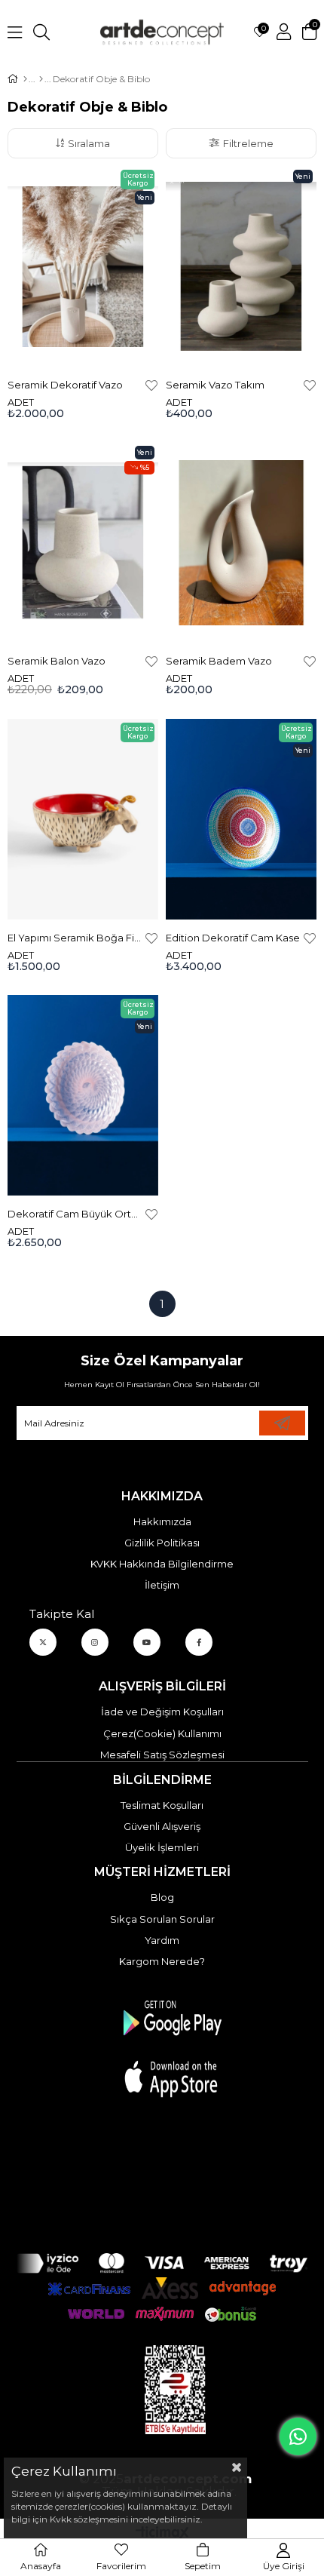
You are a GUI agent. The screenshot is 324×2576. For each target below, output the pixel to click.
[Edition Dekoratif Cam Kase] (241, 819)
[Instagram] (95, 1642)
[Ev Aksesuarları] (41, 79)
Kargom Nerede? (162, 1961)
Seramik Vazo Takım (215, 385)
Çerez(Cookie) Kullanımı (162, 1733)
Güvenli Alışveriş (162, 1826)
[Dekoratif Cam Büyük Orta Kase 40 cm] (83, 1095)
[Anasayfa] (25, 79)
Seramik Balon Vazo (57, 661)
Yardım (162, 1940)
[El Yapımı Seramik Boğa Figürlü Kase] (83, 819)
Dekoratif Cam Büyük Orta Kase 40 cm (75, 1214)
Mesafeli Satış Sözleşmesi (162, 1755)
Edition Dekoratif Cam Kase (233, 938)
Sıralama (89, 143)
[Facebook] (199, 1642)
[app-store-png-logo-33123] (171, 2048)
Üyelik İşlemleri (162, 1847)
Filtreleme (248, 143)
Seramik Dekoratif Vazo (65, 385)
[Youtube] (147, 1642)
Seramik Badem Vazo (219, 661)
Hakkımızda (162, 1521)
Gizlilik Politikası (162, 1543)
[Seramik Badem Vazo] (241, 542)
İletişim (162, 1585)
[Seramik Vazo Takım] (241, 266)
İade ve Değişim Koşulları (162, 1712)
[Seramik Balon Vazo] (83, 542)
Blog (162, 1897)
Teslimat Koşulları (162, 1805)
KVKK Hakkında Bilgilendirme (162, 1564)
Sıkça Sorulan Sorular (162, 1919)
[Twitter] (43, 1642)
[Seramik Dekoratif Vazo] (83, 266)
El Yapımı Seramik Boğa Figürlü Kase (75, 938)
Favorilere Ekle (151, 385)
